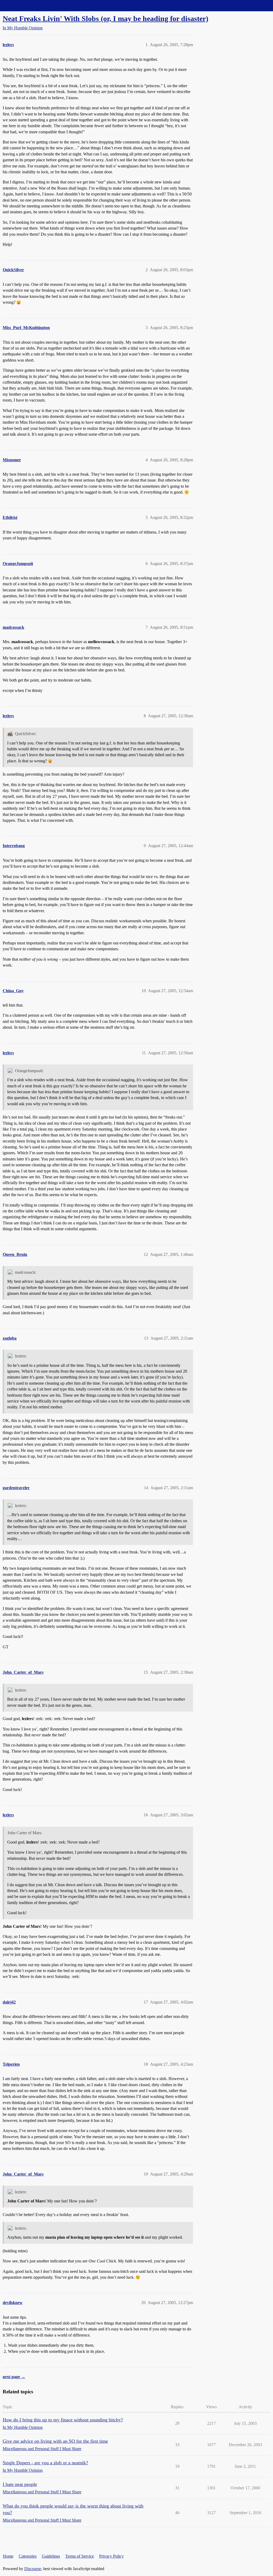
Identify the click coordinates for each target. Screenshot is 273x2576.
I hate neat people (20, 2484)
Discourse (33, 2569)
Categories (28, 2556)
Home (8, 2556)
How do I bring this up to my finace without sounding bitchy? (63, 2420)
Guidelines (51, 2556)
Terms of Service (80, 2556)
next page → (14, 2377)
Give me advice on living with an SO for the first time (55, 2441)
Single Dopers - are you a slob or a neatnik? (45, 2463)
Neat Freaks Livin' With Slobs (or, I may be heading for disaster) (105, 19)
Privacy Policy (111, 2556)
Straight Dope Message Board (28, 5)
